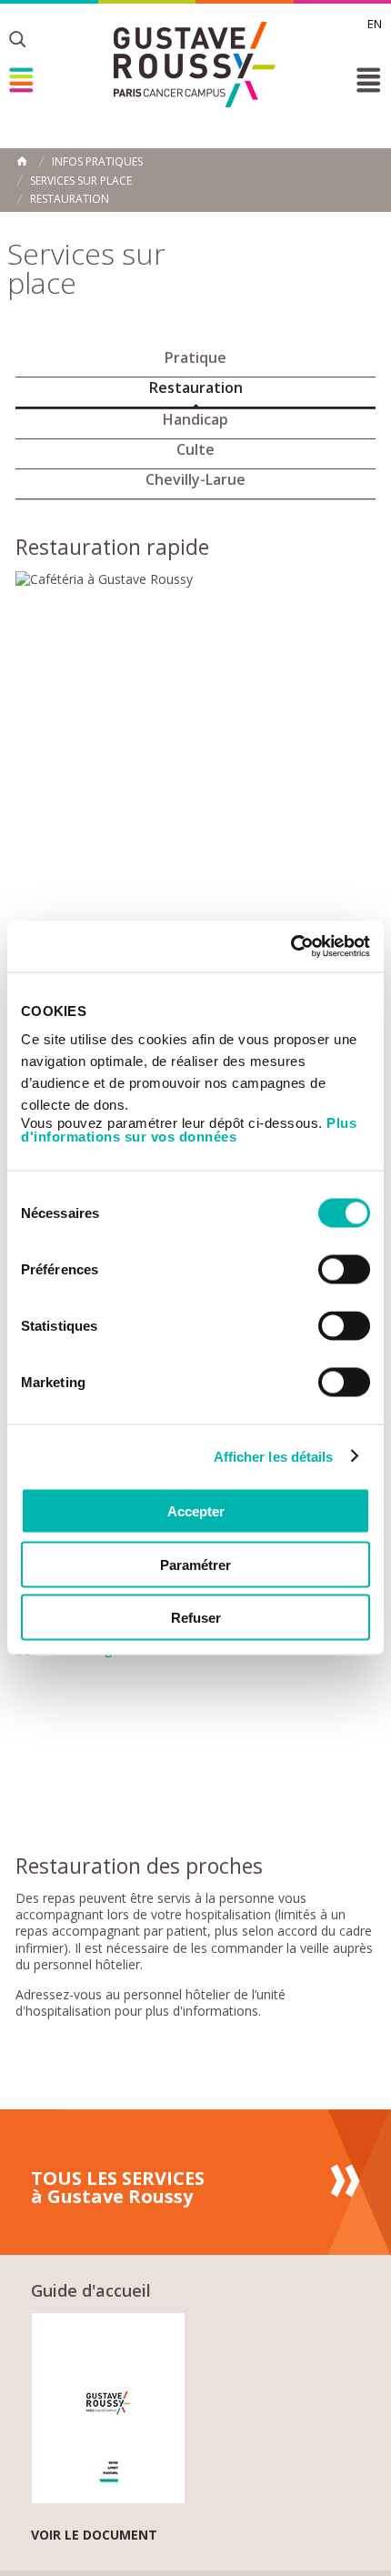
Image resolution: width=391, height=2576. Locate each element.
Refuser (196, 1618)
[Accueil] (195, 65)
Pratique (195, 357)
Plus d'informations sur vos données (189, 1130)
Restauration (70, 199)
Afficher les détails (274, 1456)
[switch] (344, 1270)
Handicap (195, 419)
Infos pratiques (97, 162)
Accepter (196, 1511)
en (375, 24)
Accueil (22, 161)
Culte (195, 449)
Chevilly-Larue (195, 479)
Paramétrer (195, 1564)
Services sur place (81, 181)
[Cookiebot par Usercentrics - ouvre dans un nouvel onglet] (291, 947)
